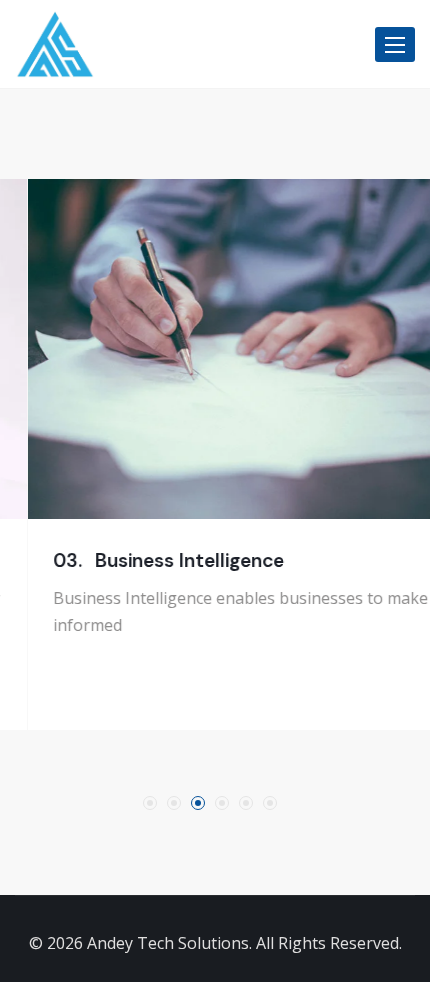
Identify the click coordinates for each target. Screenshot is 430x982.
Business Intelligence (135, 560)
